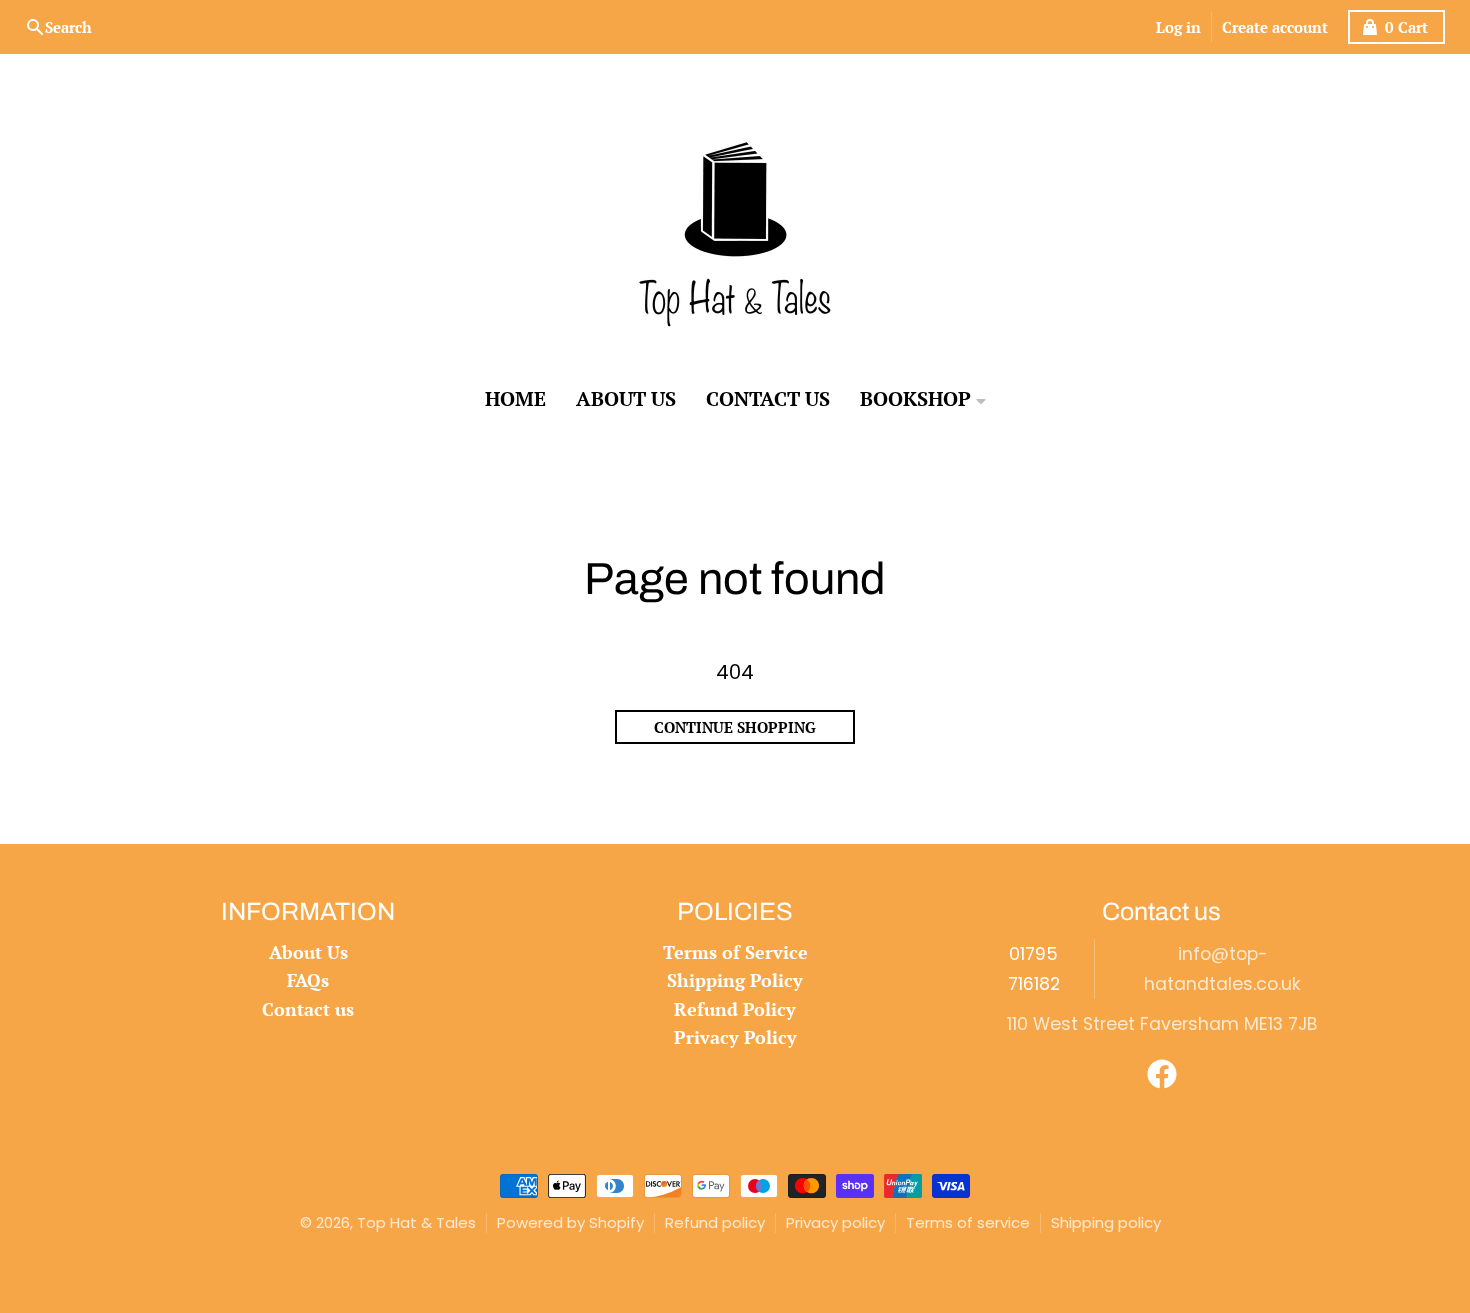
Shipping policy (1106, 1222)
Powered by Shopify (570, 1222)
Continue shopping (735, 727)
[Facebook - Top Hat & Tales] (1162, 1074)
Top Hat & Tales (416, 1222)
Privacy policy (835, 1222)
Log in (1178, 27)
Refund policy (715, 1222)
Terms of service (968, 1222)
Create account (1275, 27)
